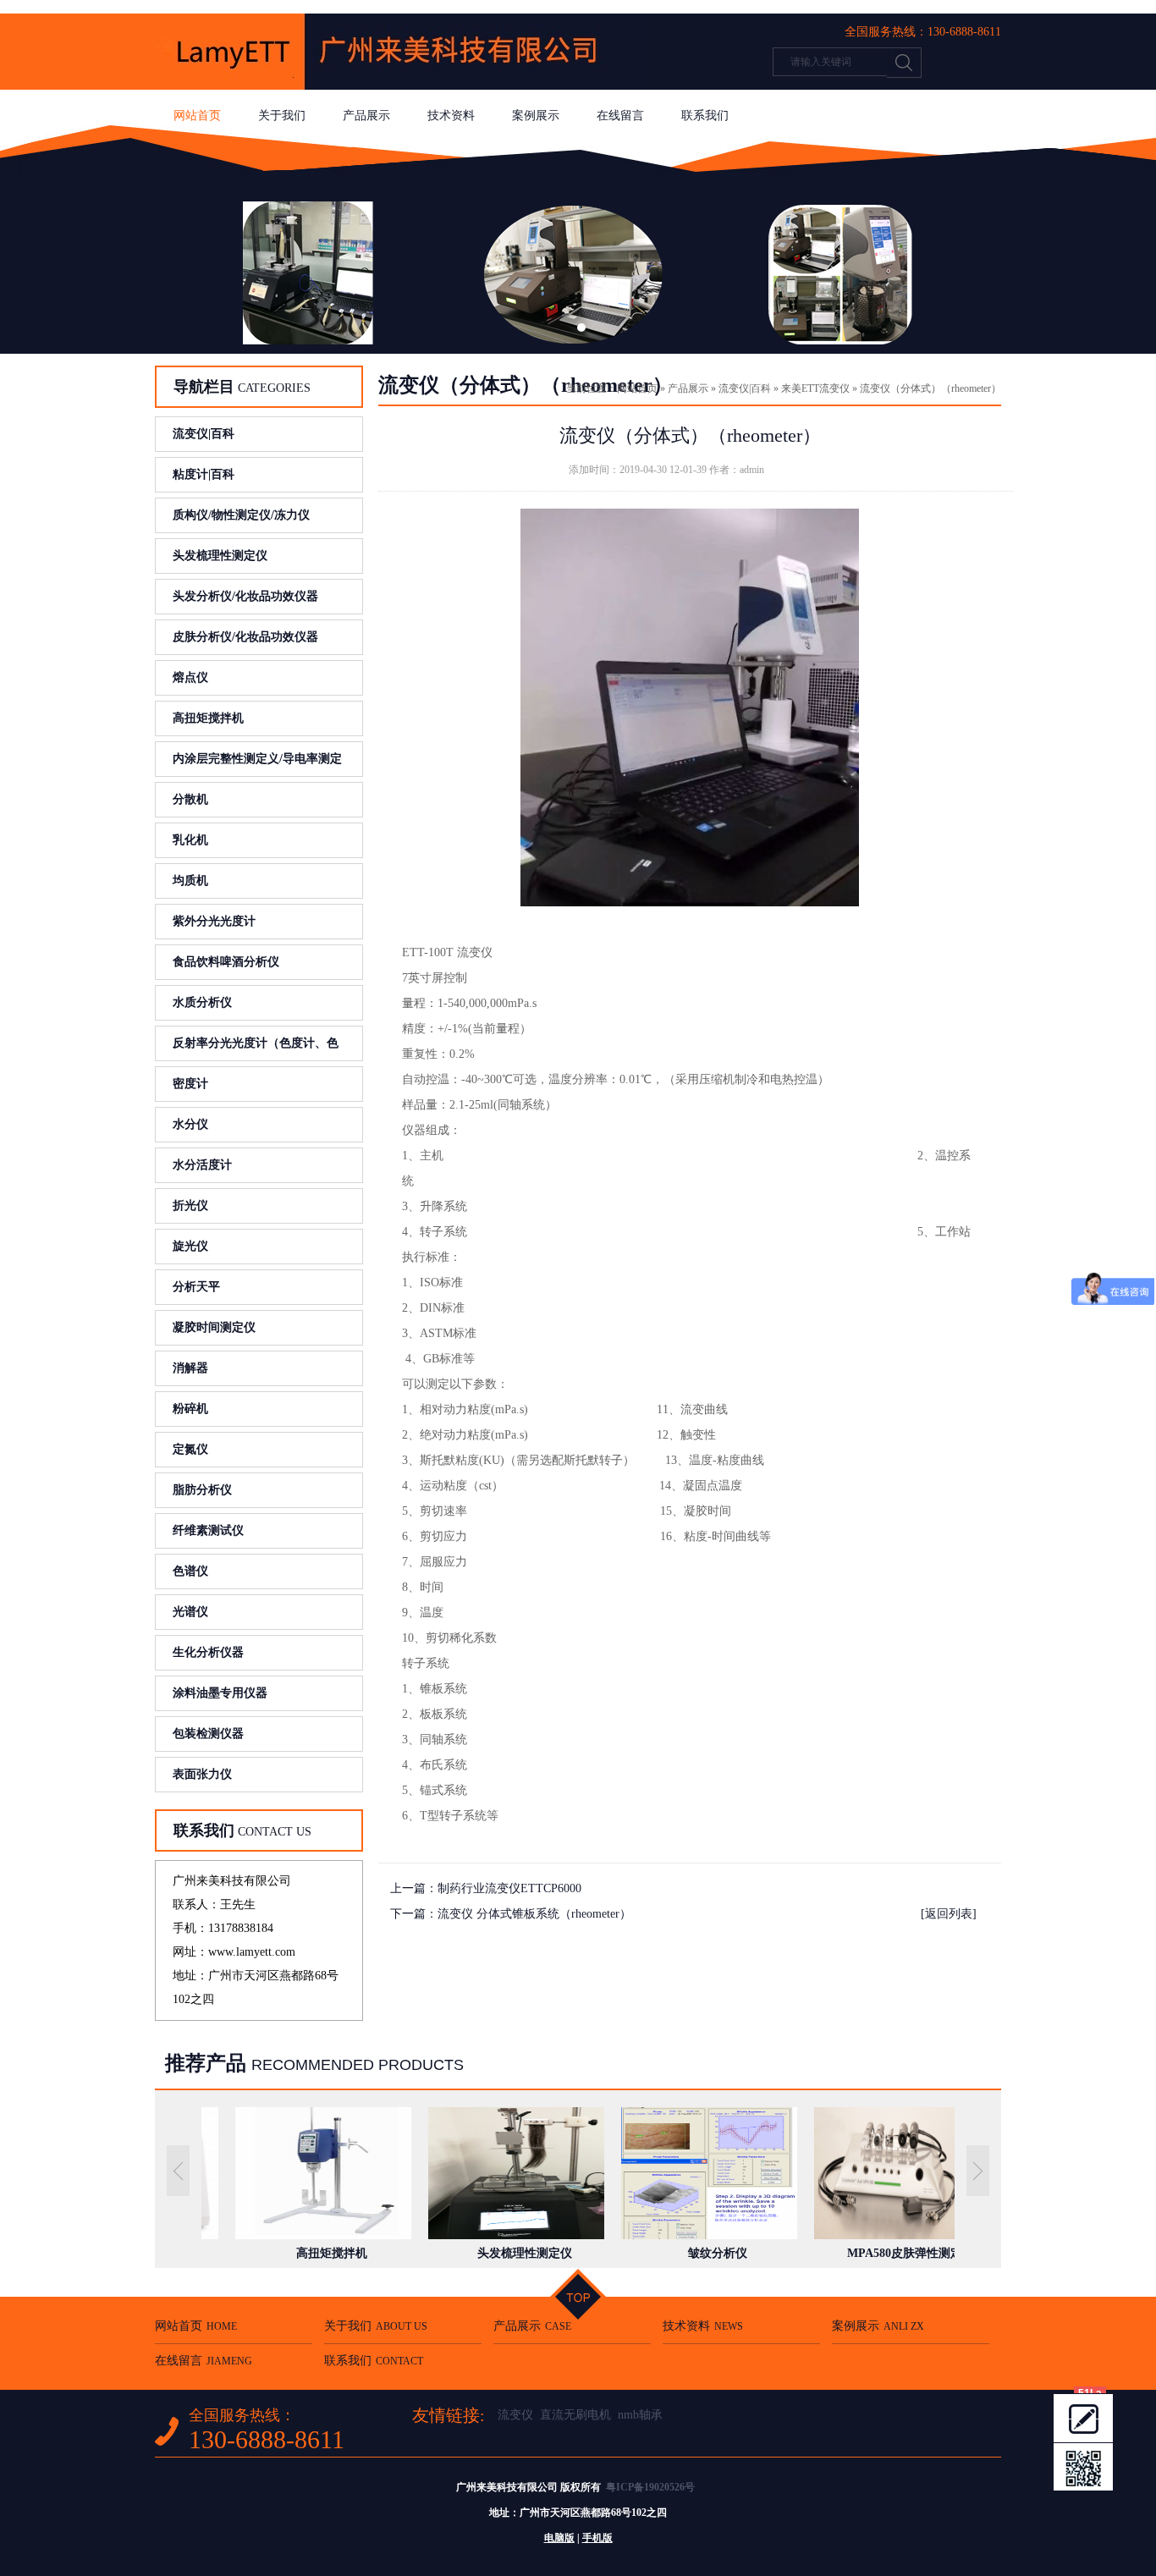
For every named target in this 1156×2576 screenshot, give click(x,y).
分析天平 (196, 1287)
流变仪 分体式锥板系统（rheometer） (534, 1914)
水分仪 (190, 1124)
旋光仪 (190, 1246)
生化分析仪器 (208, 1652)
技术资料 (451, 116)
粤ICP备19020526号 (650, 2487)
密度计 (190, 1084)
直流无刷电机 (575, 2415)
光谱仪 (190, 1612)
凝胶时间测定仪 (214, 1327)
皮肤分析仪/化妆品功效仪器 (245, 637)
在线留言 (620, 116)
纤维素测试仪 (208, 1530)
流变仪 (515, 2415)
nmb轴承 (640, 2415)
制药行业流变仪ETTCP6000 (509, 1888)
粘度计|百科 (204, 474)
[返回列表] (949, 1914)
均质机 (190, 881)
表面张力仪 (202, 1774)
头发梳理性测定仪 (220, 556)
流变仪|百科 (204, 434)
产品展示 (366, 116)
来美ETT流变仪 (815, 388)
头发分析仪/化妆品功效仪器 (245, 596)
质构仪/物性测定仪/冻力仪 (241, 515)
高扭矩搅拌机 (208, 718)
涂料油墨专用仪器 (220, 1693)
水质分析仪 (202, 1002)
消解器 (190, 1368)
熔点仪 (190, 677)
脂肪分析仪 (202, 1490)
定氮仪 (190, 1449)
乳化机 (190, 840)
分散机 (190, 799)
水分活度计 (202, 1165)
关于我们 (282, 116)
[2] (578, 265)
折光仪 (190, 1205)
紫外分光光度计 (214, 921)
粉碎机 (190, 1409)
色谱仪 (190, 1571)
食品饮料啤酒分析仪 (226, 962)
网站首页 (197, 116)
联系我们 (705, 116)
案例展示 (536, 116)
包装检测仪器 (208, 1734)
